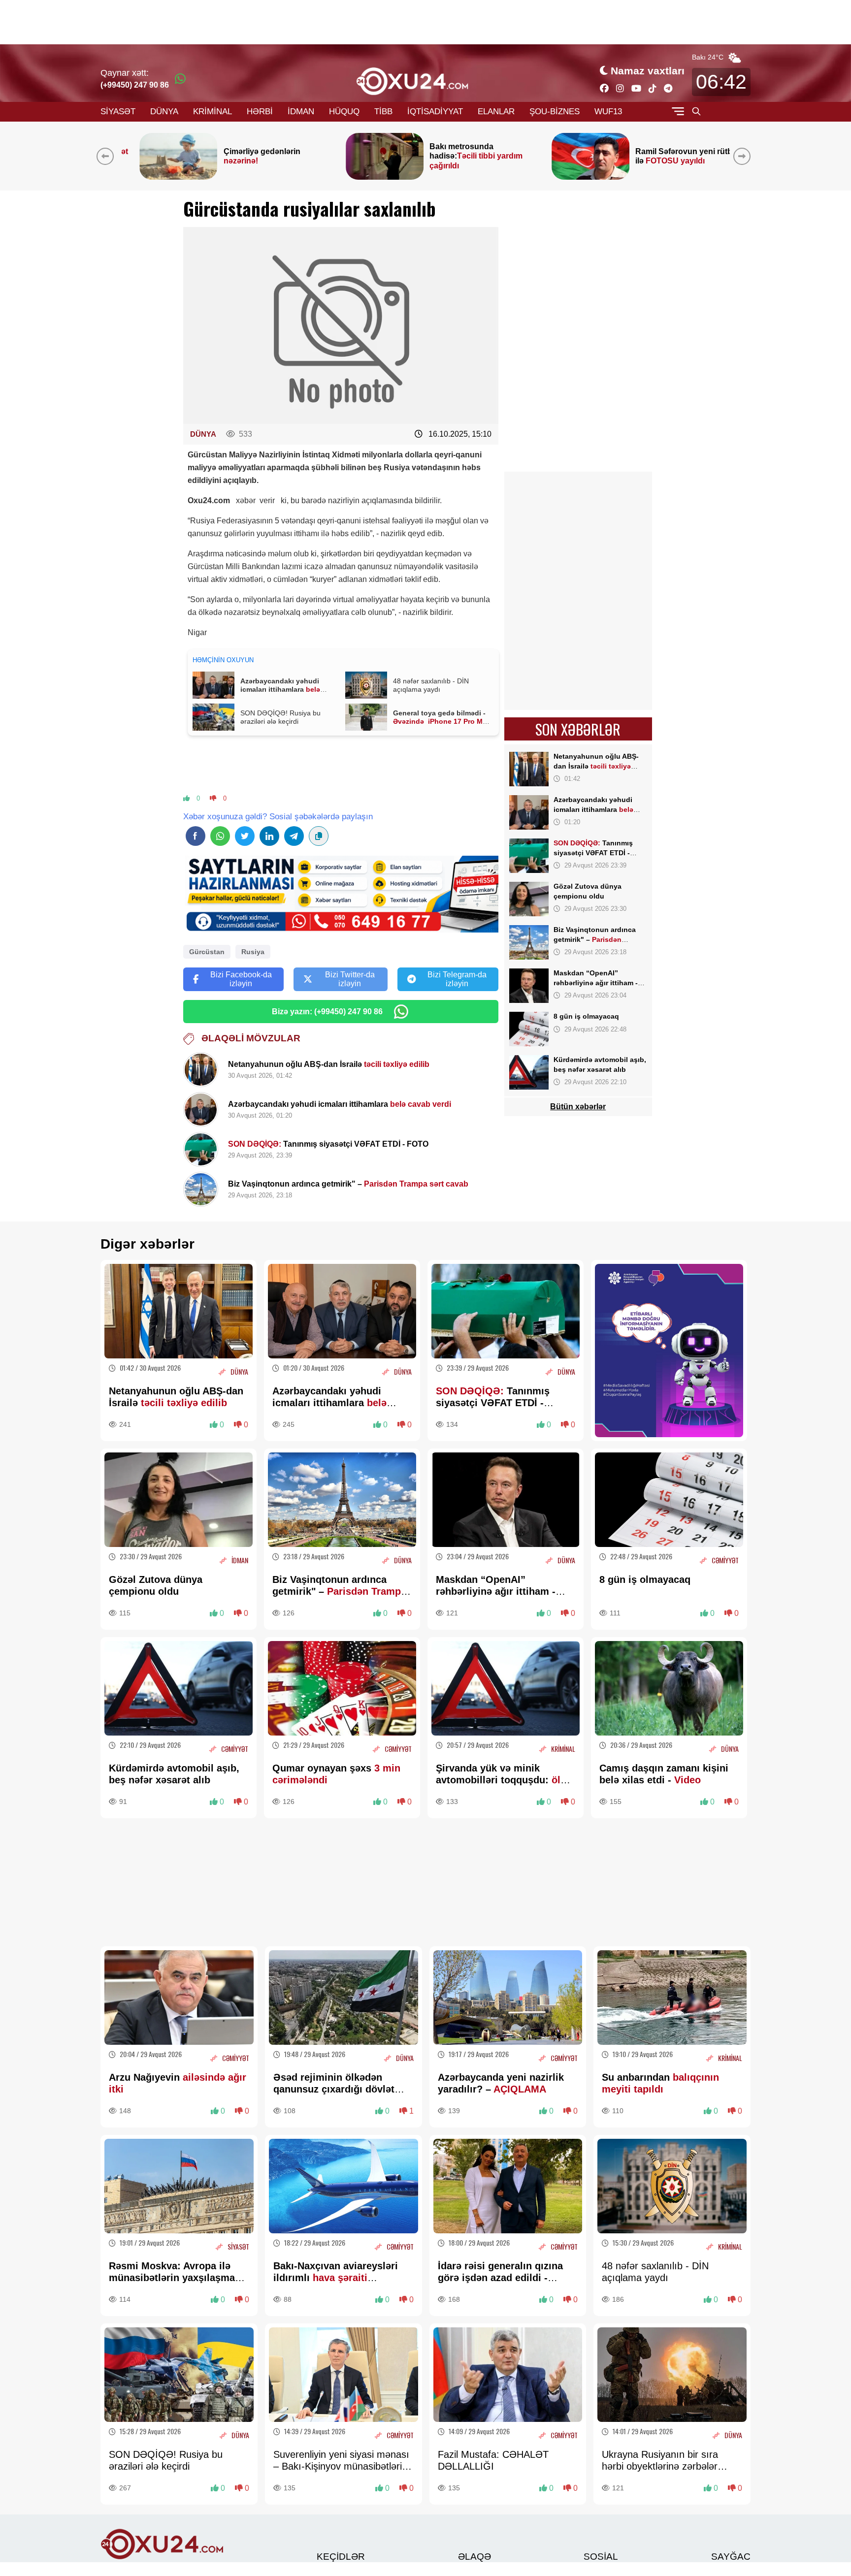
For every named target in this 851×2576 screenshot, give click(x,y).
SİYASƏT (118, 112)
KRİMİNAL (213, 112)
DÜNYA (164, 112)
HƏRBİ (260, 112)
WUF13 (608, 112)
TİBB (383, 112)
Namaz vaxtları (648, 71)
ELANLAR (496, 112)
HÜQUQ (344, 112)
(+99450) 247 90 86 (135, 85)
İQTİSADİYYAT (435, 112)
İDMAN (301, 112)
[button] (744, 156)
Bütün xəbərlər (578, 1107)
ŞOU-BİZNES (555, 112)
